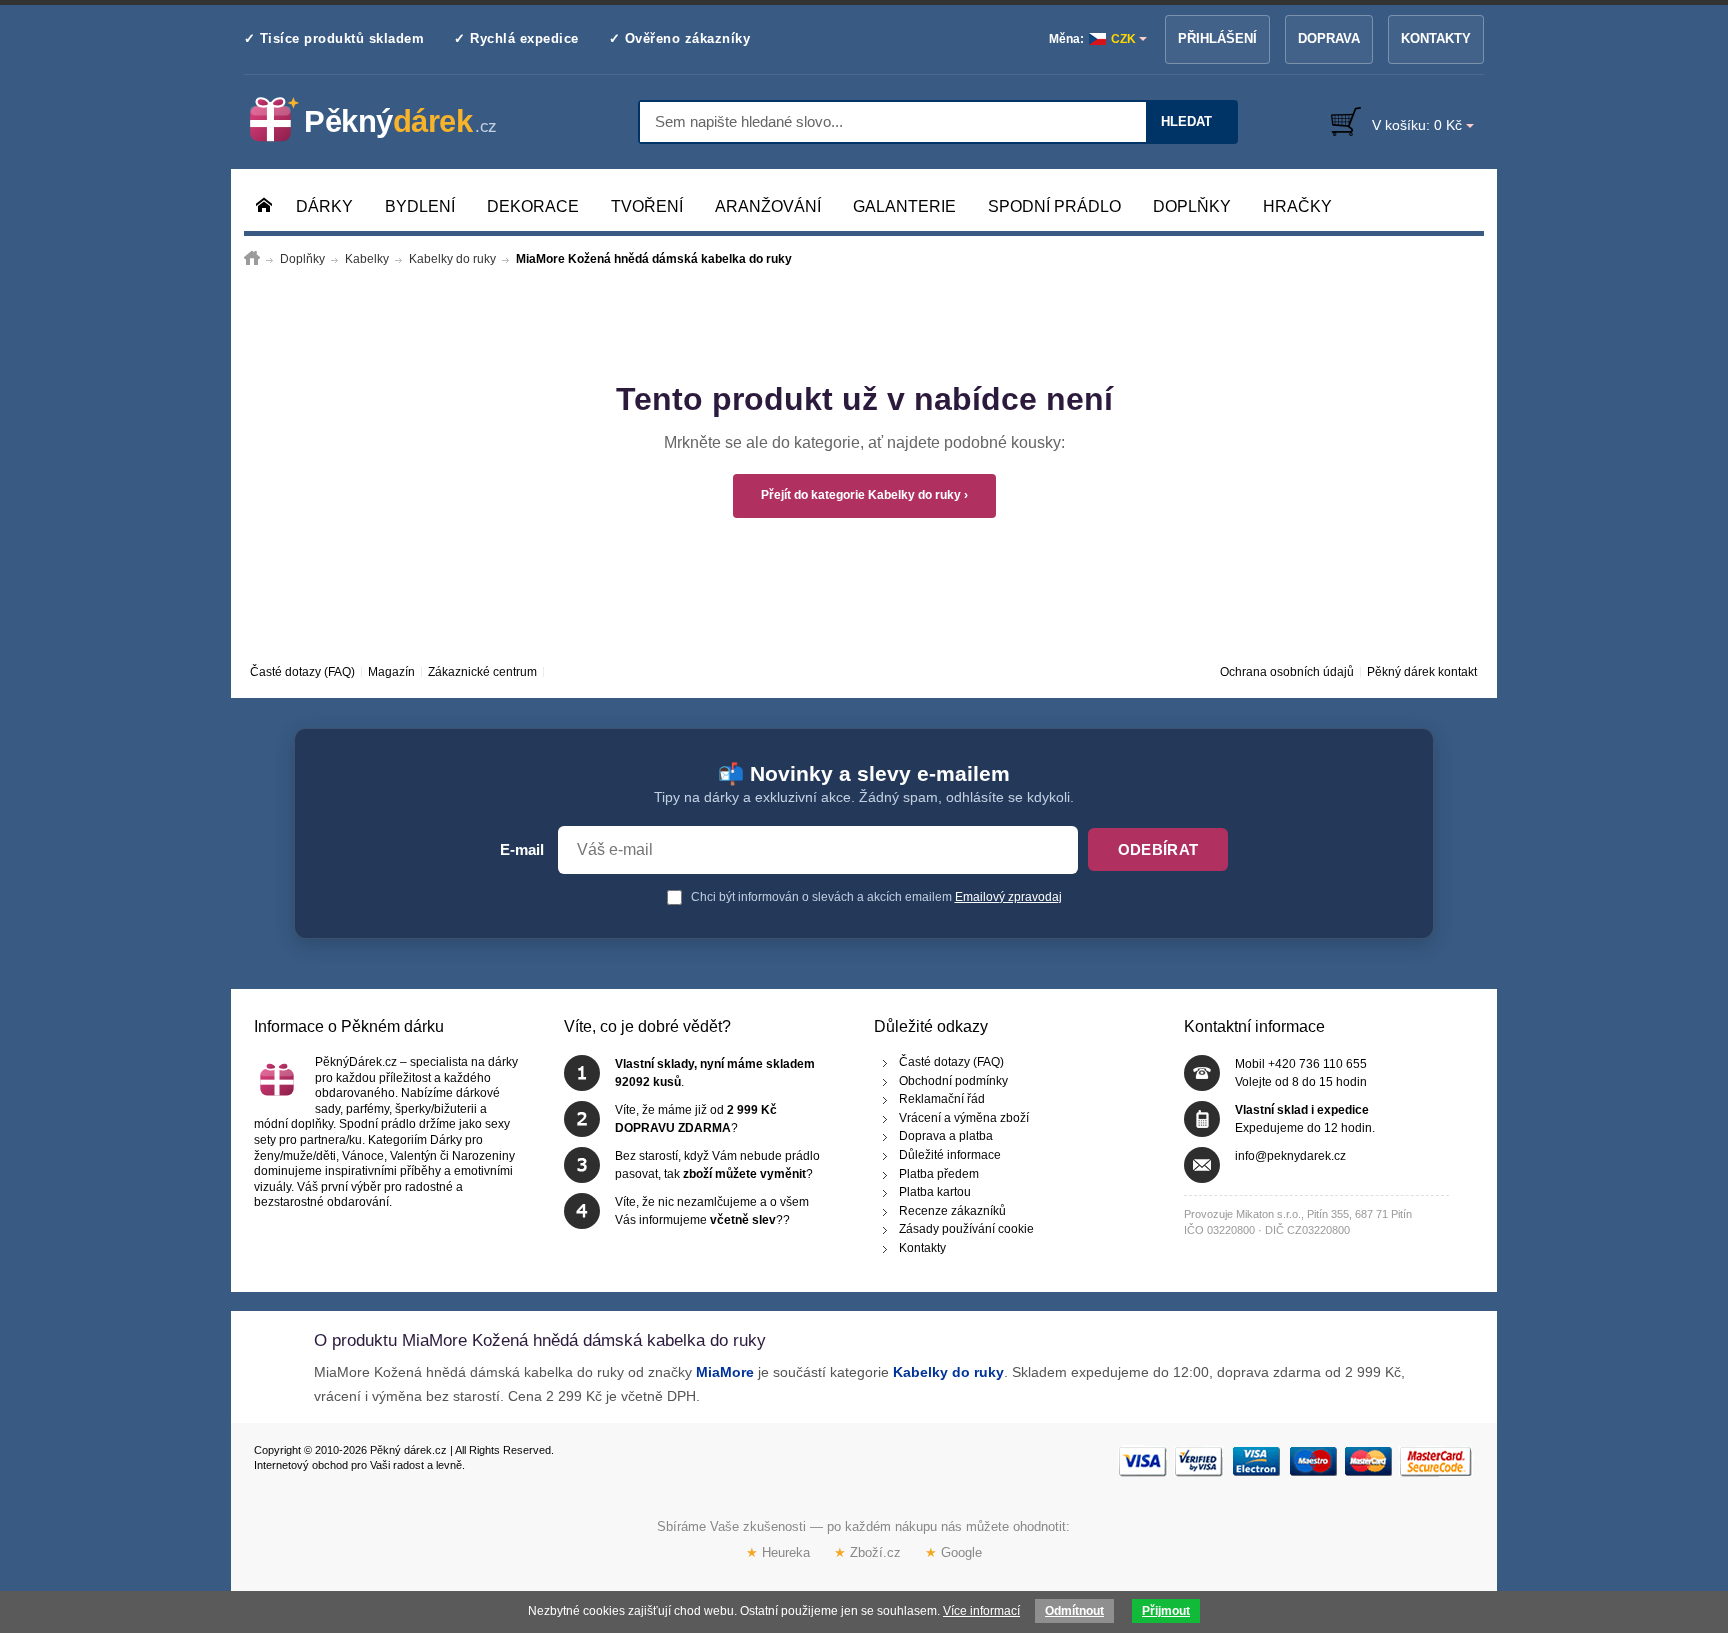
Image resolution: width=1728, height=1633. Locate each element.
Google (953, 1552)
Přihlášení (1217, 38)
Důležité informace (950, 1155)
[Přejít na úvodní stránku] (252, 259)
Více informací (981, 1611)
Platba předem (939, 1173)
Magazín (391, 672)
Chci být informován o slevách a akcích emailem (875, 897)
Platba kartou (935, 1192)
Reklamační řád (942, 1099)
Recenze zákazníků (952, 1210)
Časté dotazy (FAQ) (302, 672)
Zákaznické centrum (482, 672)
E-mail (522, 850)
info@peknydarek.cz (1290, 1156)
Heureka (778, 1552)
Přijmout (1166, 1611)
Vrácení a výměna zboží (964, 1117)
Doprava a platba (946, 1136)
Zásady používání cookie (966, 1229)
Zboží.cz (867, 1552)
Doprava (1329, 38)
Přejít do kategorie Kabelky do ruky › (864, 495)
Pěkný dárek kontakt (1422, 672)
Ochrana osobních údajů (1287, 672)
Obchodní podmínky (953, 1080)
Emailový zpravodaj (1008, 897)
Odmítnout (1074, 1611)
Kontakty (1436, 38)
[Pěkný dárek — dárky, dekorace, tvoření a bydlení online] (389, 120)
